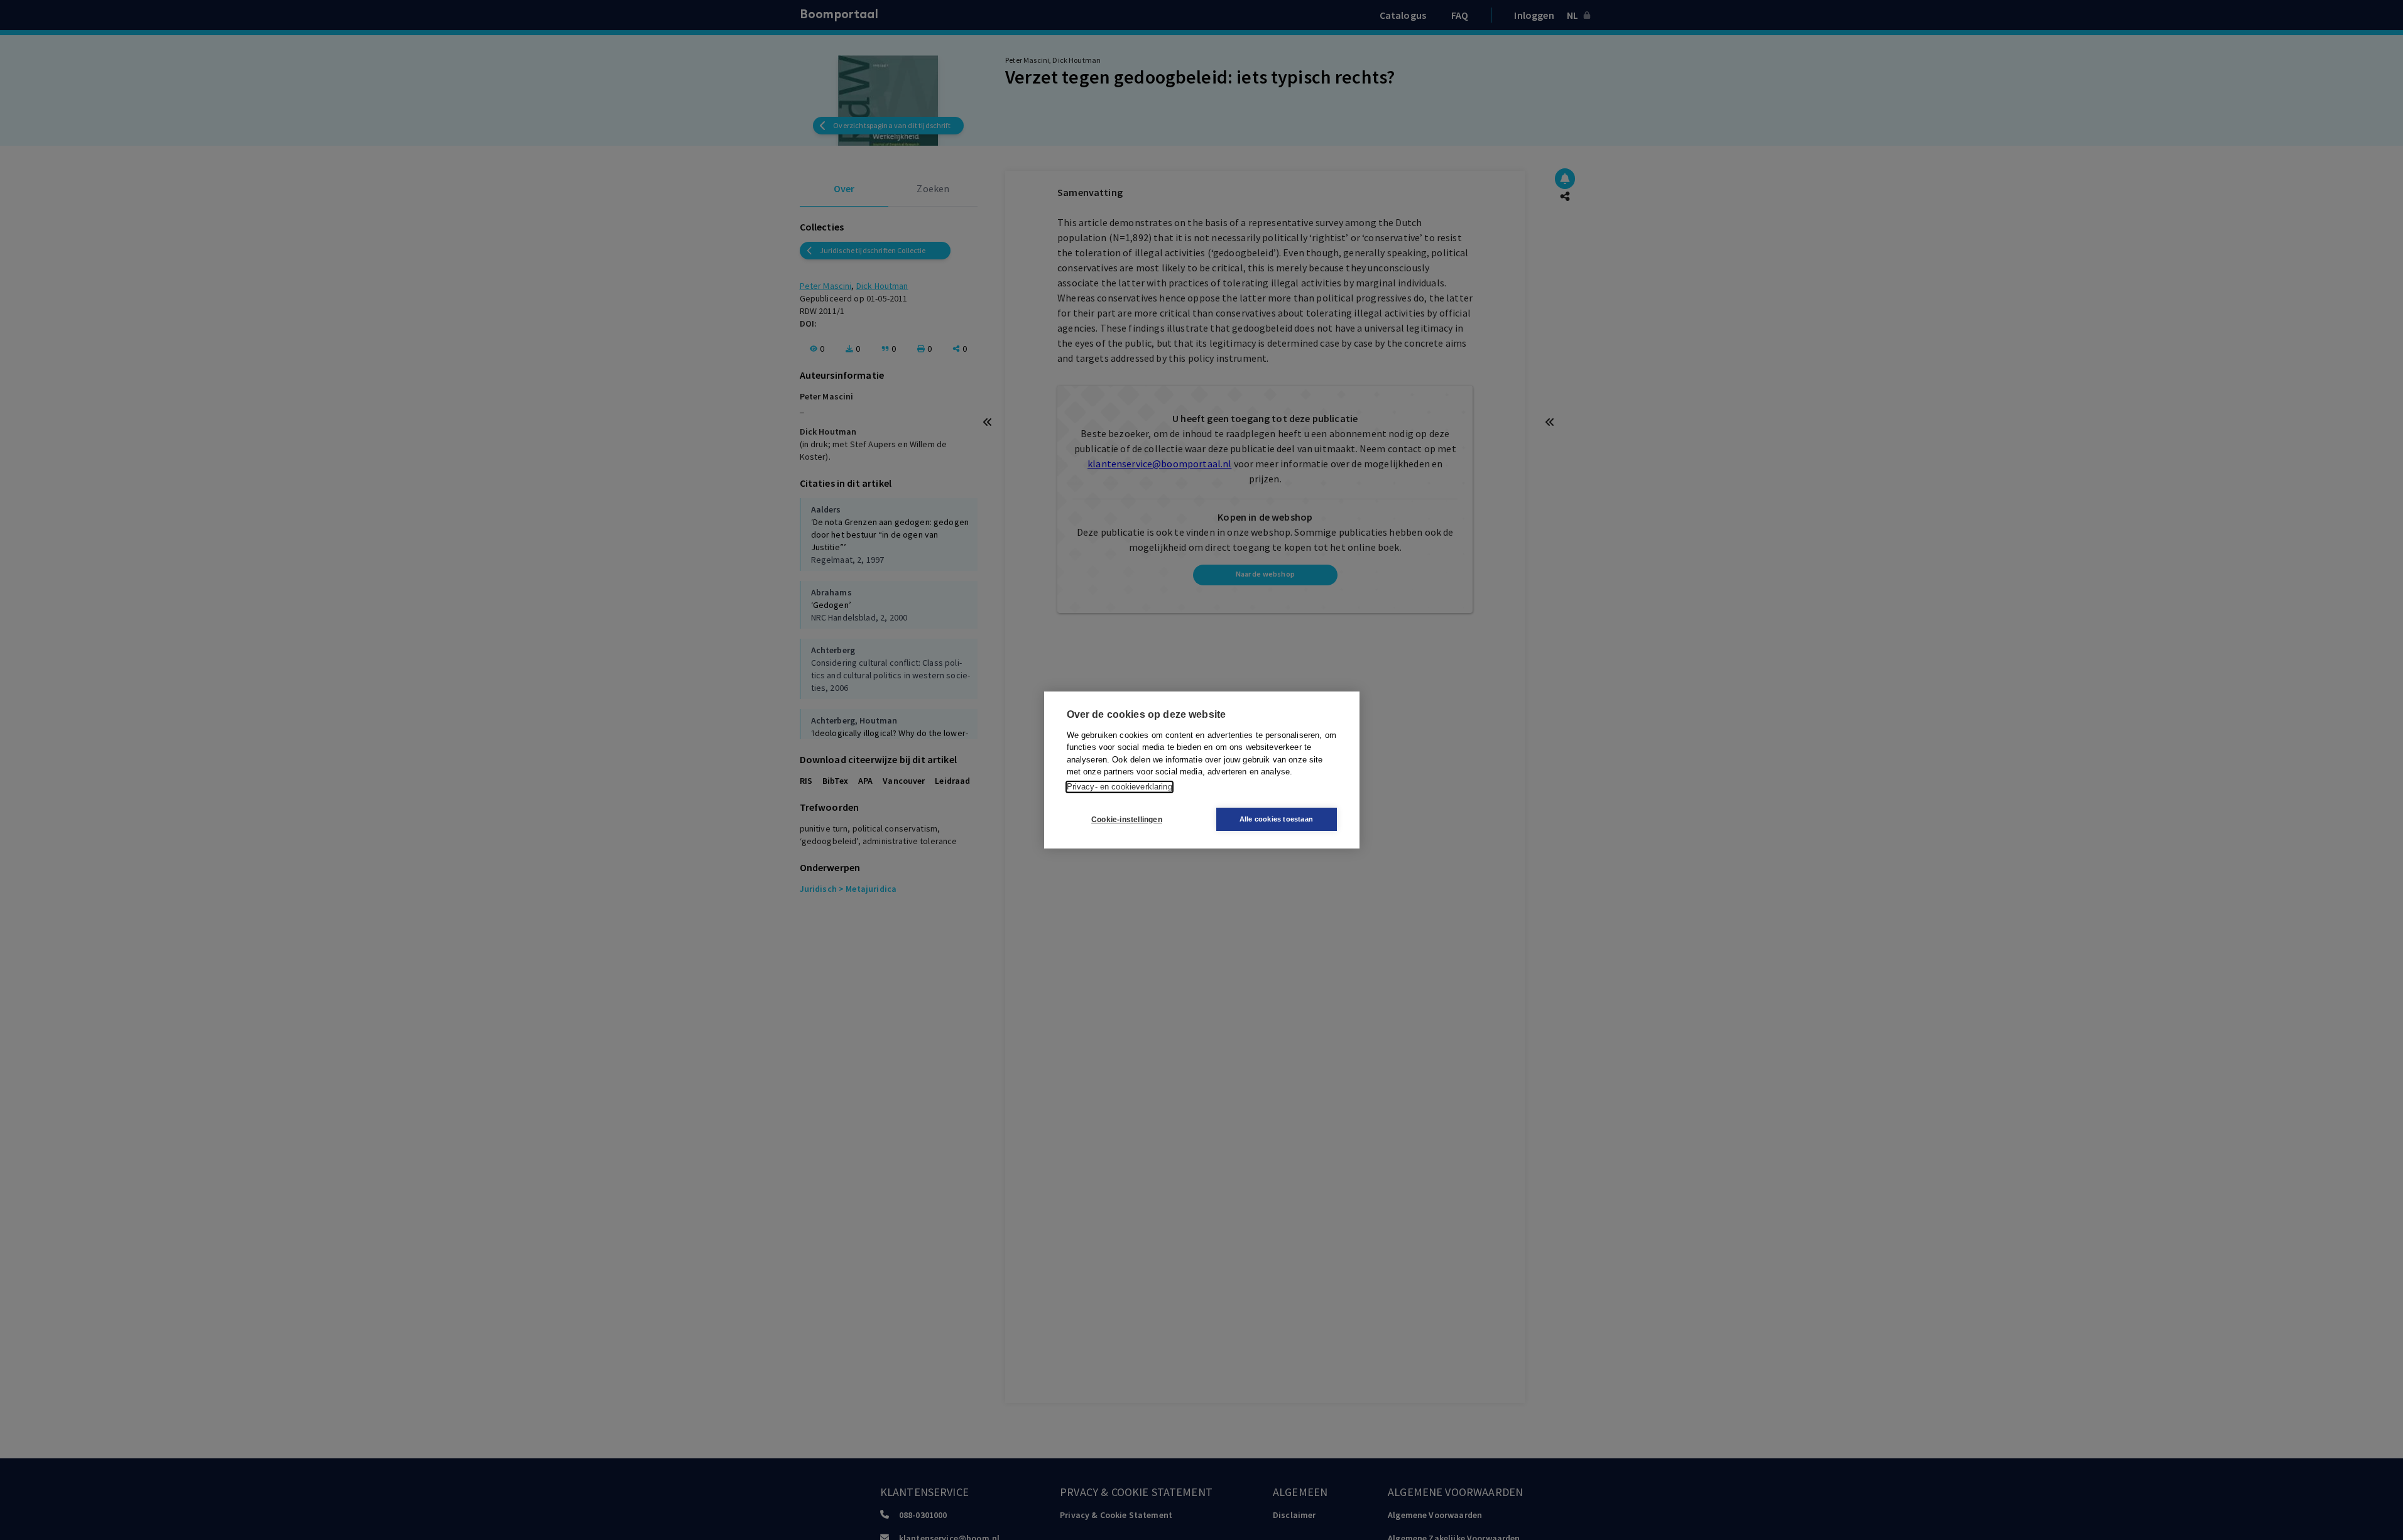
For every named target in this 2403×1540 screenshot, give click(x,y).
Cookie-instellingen (1127, 820)
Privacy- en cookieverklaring (1120, 787)
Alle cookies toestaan (1276, 819)
